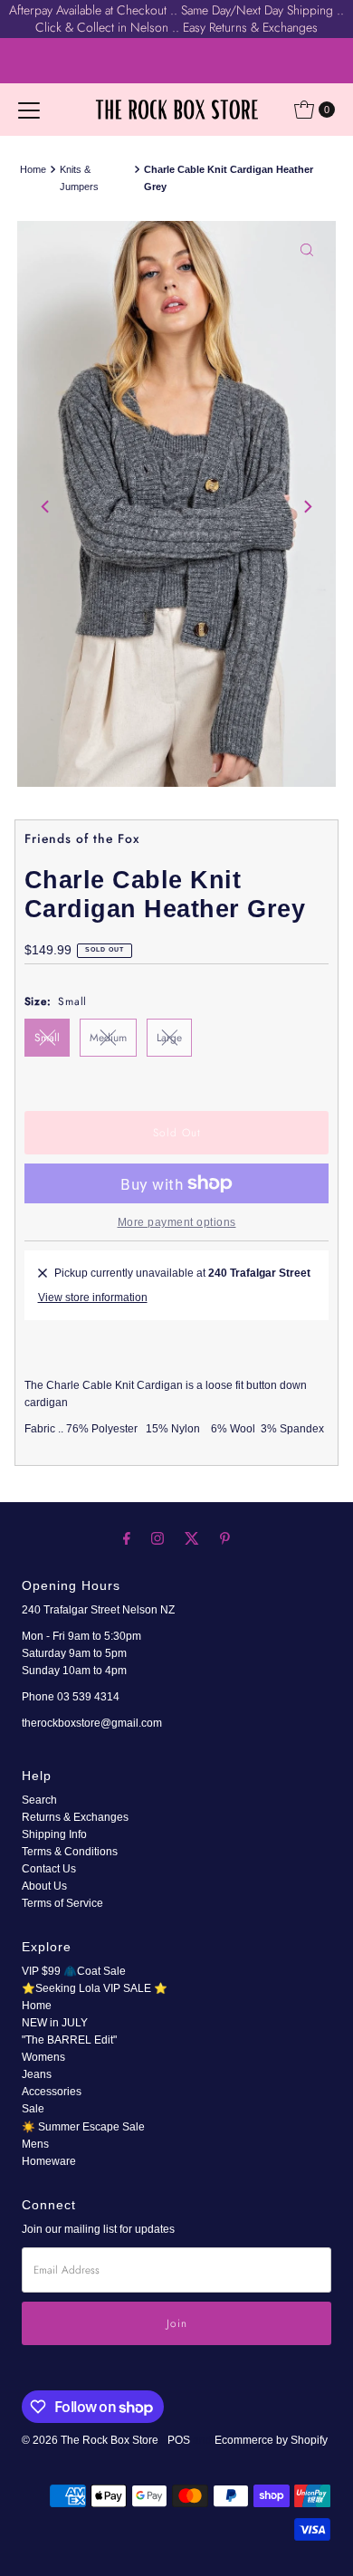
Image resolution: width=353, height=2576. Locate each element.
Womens (43, 2057)
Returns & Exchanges (75, 1817)
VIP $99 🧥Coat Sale (74, 1971)
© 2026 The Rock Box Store (91, 2440)
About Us (44, 1886)
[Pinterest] (225, 1538)
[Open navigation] (29, 110)
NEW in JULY (55, 2023)
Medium (108, 1037)
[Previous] (46, 507)
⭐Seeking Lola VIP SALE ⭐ (95, 1988)
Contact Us (49, 1869)
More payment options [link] (177, 1222)
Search (39, 1800)
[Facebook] (127, 1538)
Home (33, 169)
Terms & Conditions (70, 1852)
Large (169, 1037)
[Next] (307, 507)
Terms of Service (62, 1903)
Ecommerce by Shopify (271, 2440)
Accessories (52, 2092)
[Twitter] (192, 1538)
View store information (93, 1298)
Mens (35, 2144)
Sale (33, 2109)
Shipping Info (54, 1834)
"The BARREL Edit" (69, 2040)
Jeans (37, 2074)
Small (47, 1037)
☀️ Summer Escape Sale (83, 2127)
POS (179, 2440)
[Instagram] (157, 1538)
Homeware (49, 2161)
